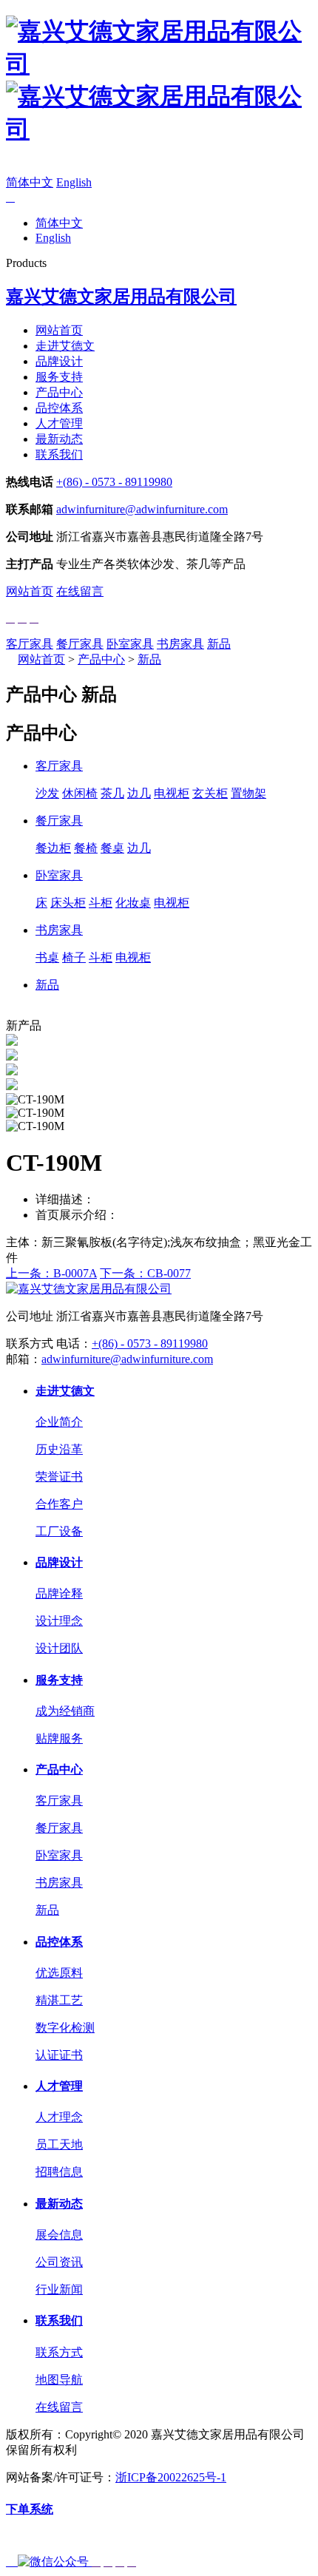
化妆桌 (133, 903)
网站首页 (59, 330)
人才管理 (59, 423)
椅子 (74, 957)
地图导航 (59, 2380)
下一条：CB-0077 (145, 1273)
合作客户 (59, 1504)
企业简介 (59, 1422)
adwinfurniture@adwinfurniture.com (142, 509)
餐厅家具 (80, 644)
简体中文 (30, 182)
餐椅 (86, 848)
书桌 (47, 957)
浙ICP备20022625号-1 (171, 2477)
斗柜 (101, 903)
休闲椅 (80, 793)
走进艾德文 (65, 346)
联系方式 (59, 2352)
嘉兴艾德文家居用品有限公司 (121, 297)
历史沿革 (59, 1449)
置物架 (248, 793)
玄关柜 (210, 793)
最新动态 (59, 439)
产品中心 (59, 392)
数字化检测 (65, 2028)
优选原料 (59, 1973)
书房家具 (180, 644)
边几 (139, 793)
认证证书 (59, 2055)
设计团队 (59, 1648)
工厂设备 (59, 1531)
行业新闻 (59, 2289)
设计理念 (59, 1621)
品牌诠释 (59, 1593)
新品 (219, 644)
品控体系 (59, 408)
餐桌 (112, 848)
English (74, 182)
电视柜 (172, 793)
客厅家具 (30, 644)
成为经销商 (65, 1711)
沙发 (47, 793)
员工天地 (59, 2144)
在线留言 (80, 591)
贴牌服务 (59, 1738)
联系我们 (59, 454)
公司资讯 (59, 2262)
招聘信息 (59, 2172)
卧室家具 (130, 644)
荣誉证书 (59, 1477)
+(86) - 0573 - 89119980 (114, 482)
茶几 (112, 793)
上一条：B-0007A (51, 1273)
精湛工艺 (59, 2000)
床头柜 (68, 903)
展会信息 (59, 2235)
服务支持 (59, 377)
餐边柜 (53, 848)
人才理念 (59, 2117)
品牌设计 (59, 361)
